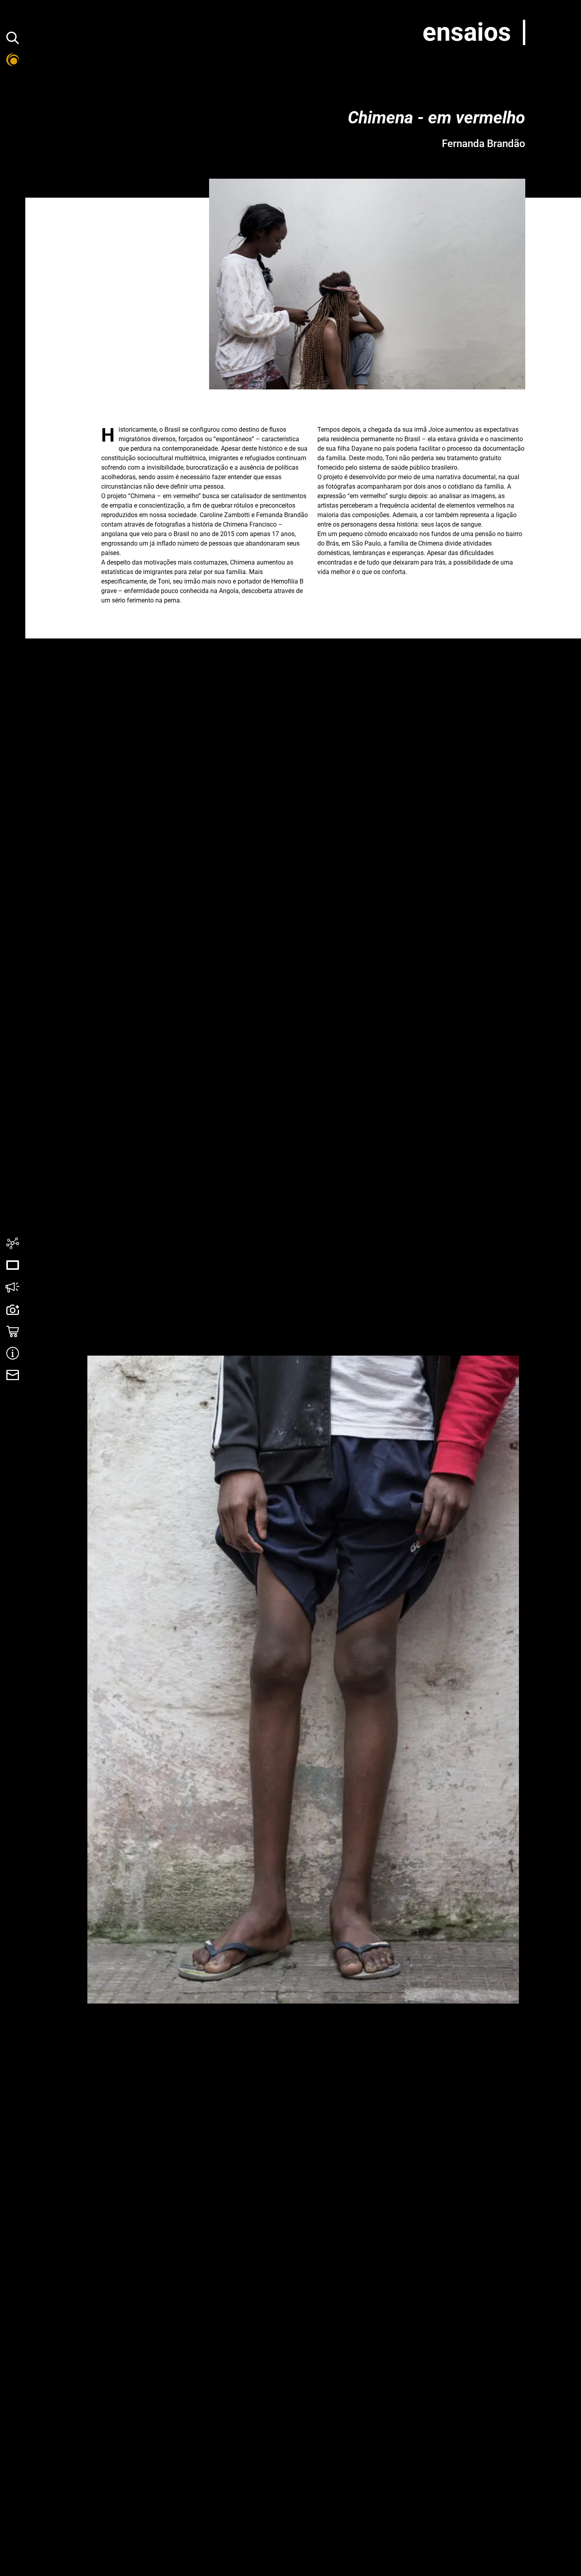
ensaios (467, 32)
